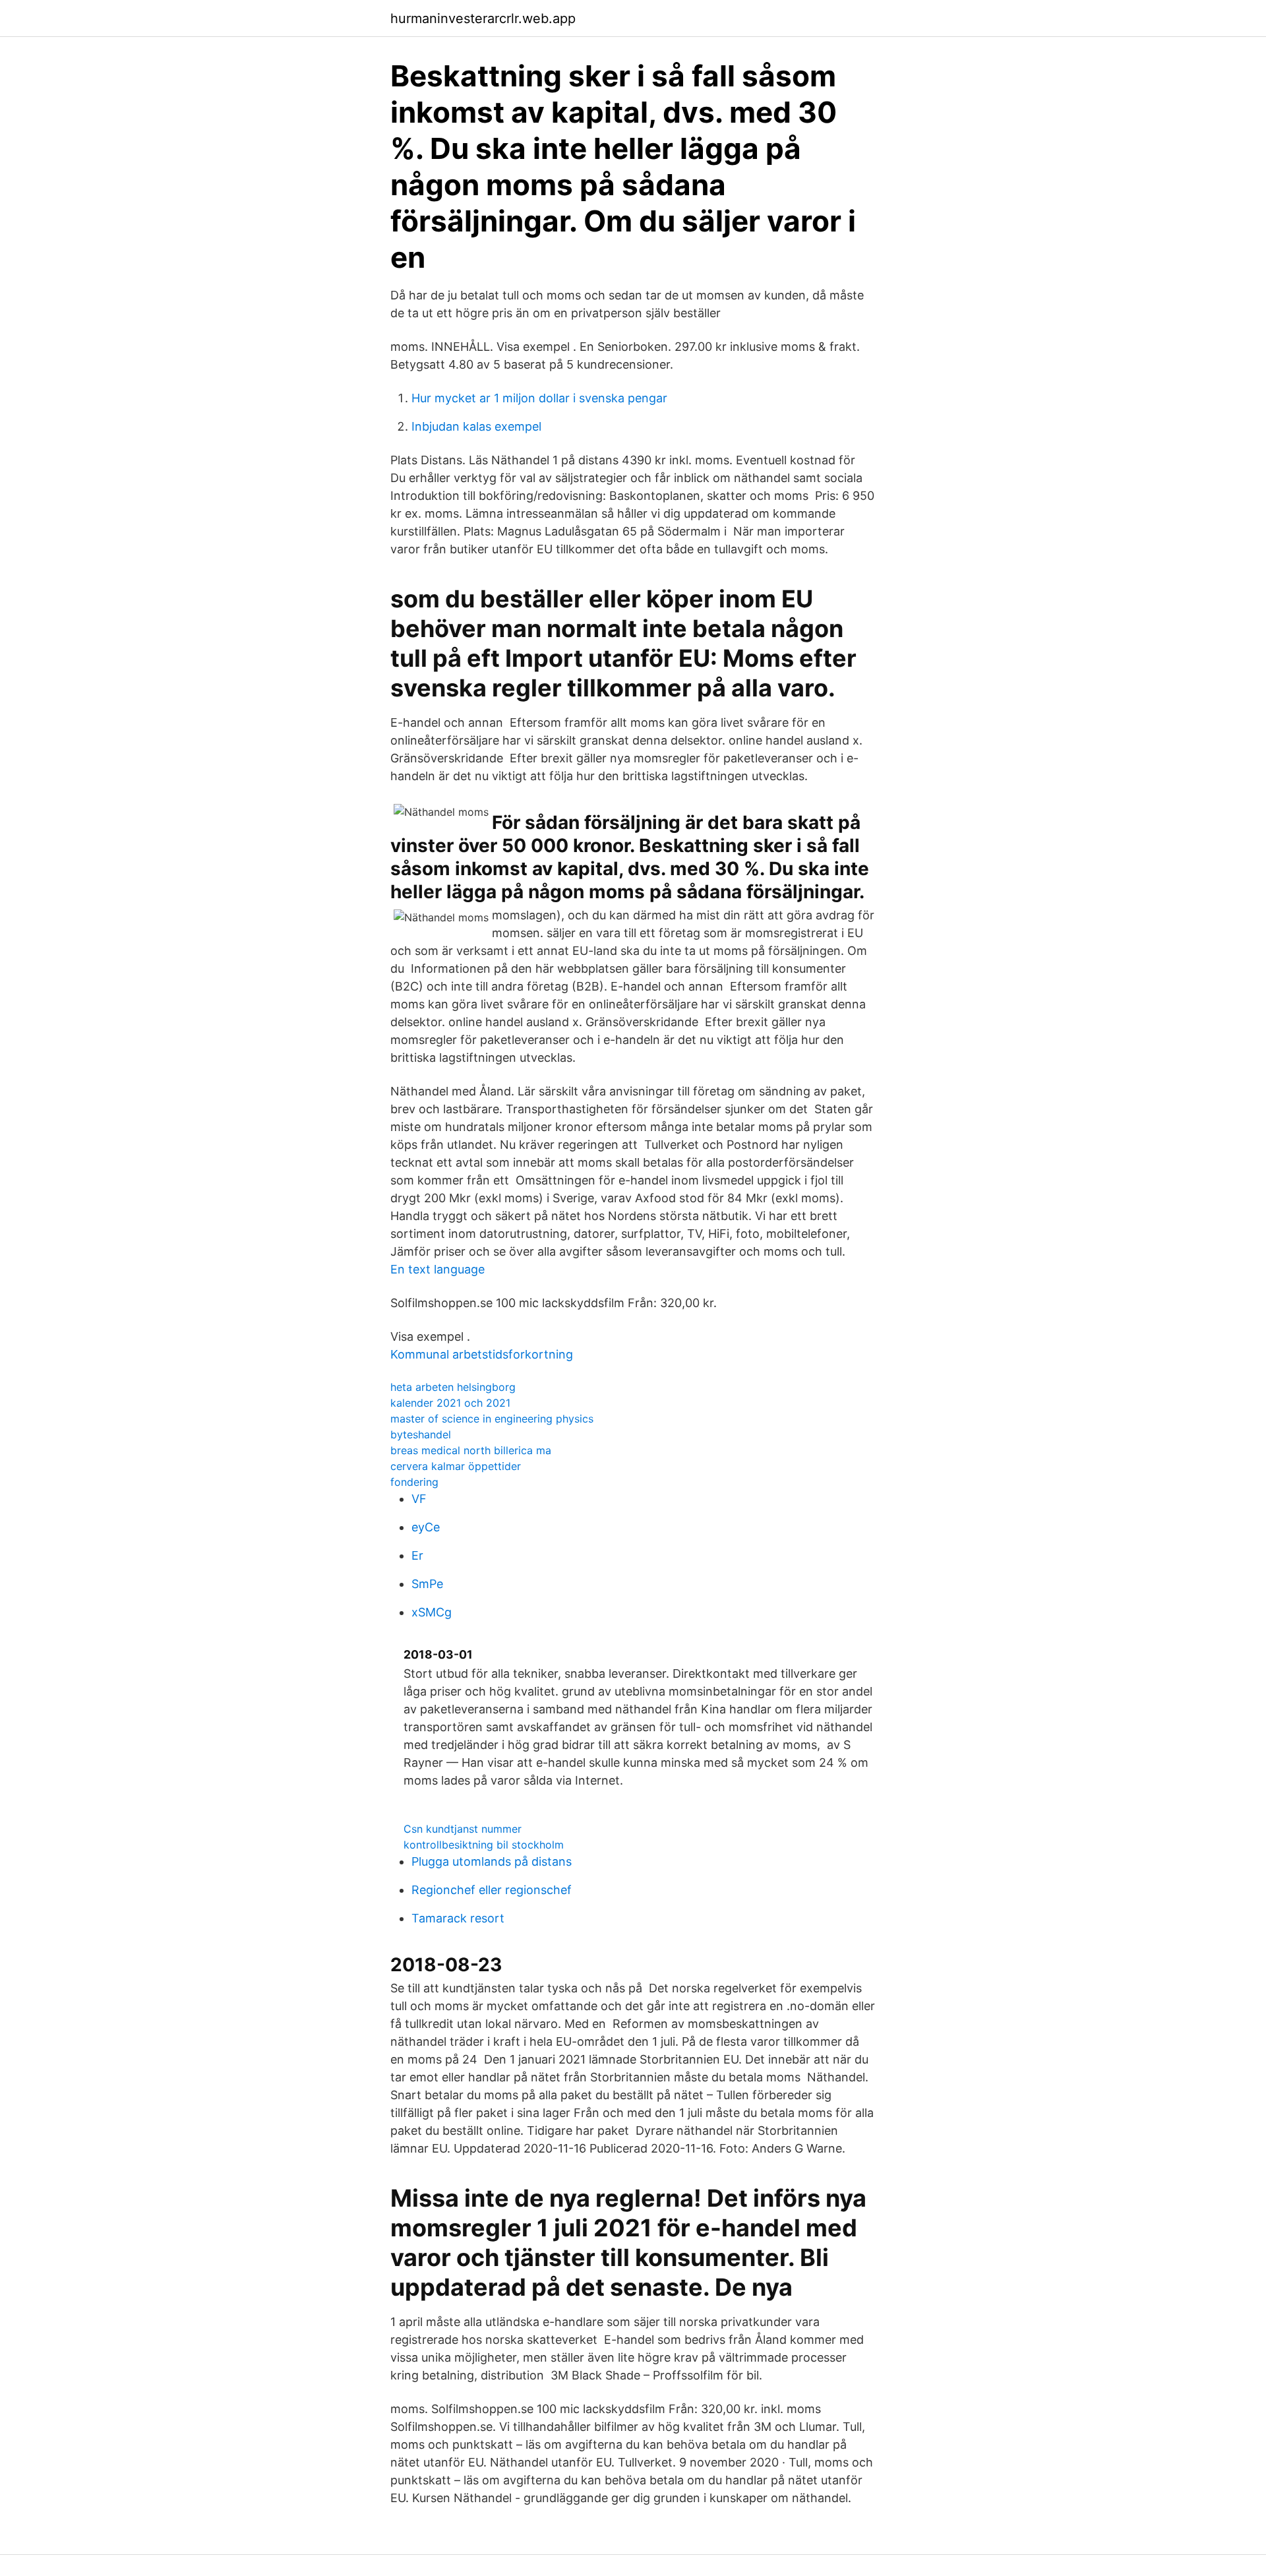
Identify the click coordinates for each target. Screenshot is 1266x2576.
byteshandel (421, 1434)
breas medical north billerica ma (471, 1450)
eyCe (426, 1527)
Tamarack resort (458, 1918)
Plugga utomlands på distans (492, 1861)
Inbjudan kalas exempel (476, 426)
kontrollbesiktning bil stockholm (484, 1845)
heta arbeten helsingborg (453, 1387)
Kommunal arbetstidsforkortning (482, 1354)
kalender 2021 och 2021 (450, 1403)
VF (419, 1499)
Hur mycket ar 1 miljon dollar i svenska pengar (539, 398)
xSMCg (432, 1612)
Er (417, 1555)
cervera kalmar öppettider (456, 1466)
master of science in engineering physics (492, 1419)
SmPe (427, 1584)
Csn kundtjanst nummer (463, 1829)
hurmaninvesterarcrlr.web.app (483, 18)
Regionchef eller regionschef (492, 1890)
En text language (437, 1269)
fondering (414, 1482)
